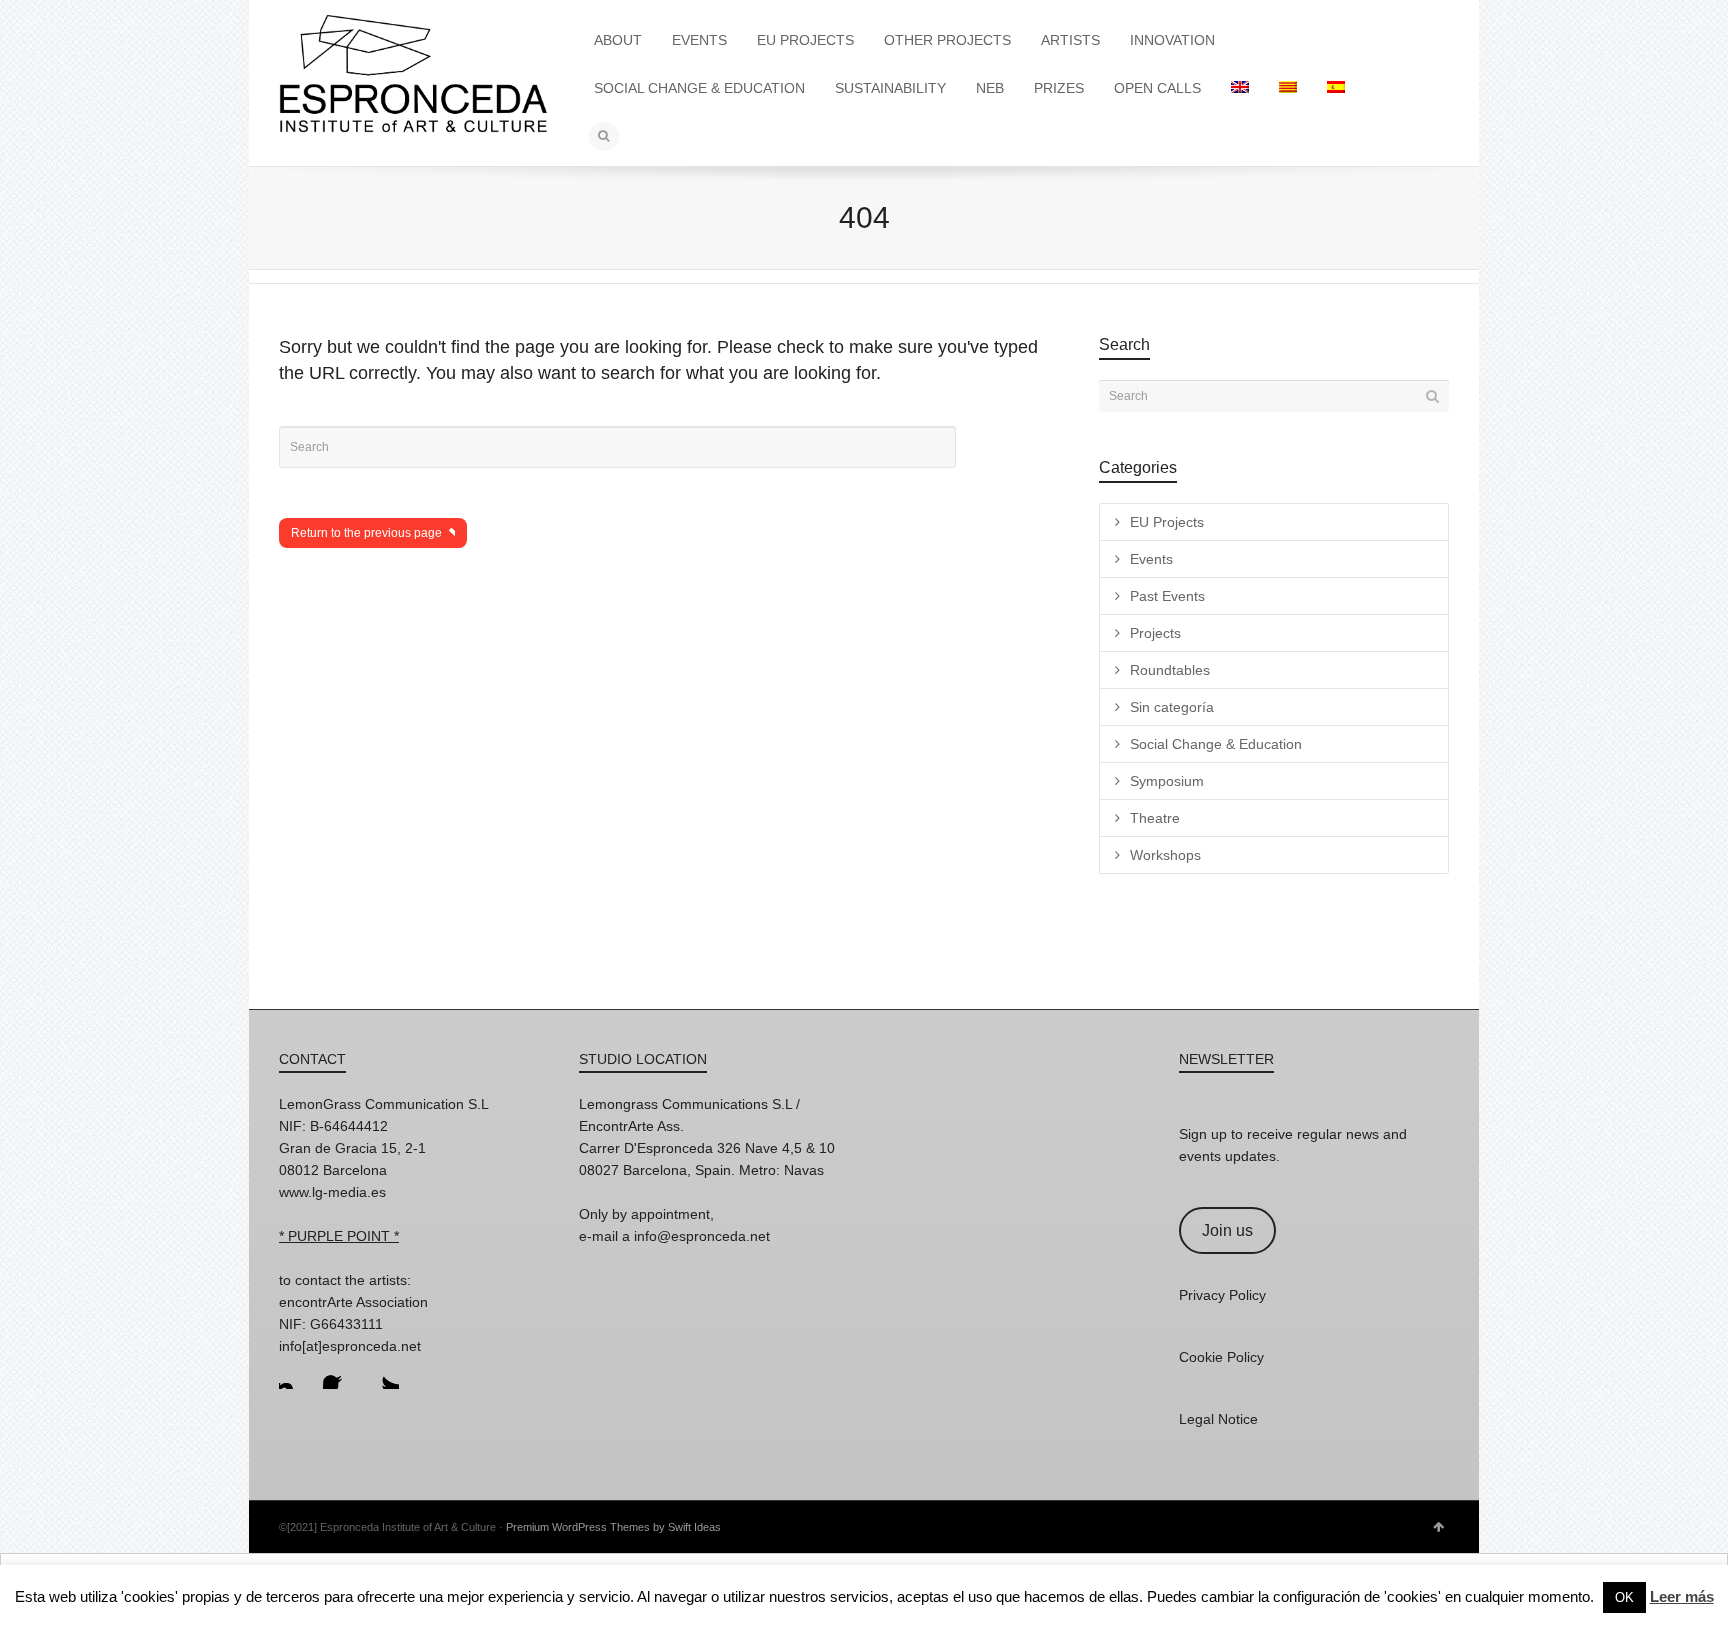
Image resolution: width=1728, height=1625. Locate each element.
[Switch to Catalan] (1288, 88)
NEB (990, 88)
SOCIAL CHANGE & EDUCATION (699, 88)
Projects (1155, 633)
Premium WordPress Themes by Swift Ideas (613, 1527)
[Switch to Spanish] (1336, 88)
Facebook (339, 1373)
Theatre (1155, 818)
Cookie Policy (1221, 1357)
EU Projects (1167, 522)
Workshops (1165, 855)
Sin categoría (1172, 707)
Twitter (383, 1373)
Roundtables (1170, 670)
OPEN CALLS (1157, 88)
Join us (1227, 1230)
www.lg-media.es (332, 1192)
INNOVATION (1172, 40)
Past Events (1167, 596)
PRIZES (1059, 88)
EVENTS (699, 40)
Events (1151, 559)
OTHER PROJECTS (947, 40)
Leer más (1682, 1596)
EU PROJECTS (805, 40)
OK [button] (1624, 1597)
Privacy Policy (1222, 1295)
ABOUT (618, 40)
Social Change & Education (1216, 744)
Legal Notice (1218, 1419)
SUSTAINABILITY (890, 88)
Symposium (1167, 781)
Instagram (295, 1373)
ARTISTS (1070, 40)
